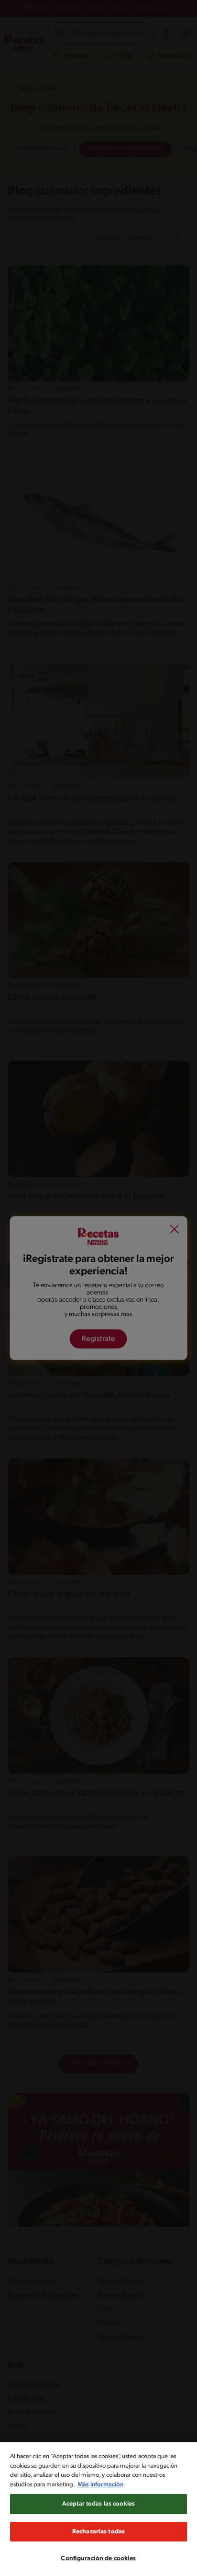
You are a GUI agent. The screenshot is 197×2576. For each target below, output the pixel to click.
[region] (98, 2509)
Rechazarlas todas (98, 2532)
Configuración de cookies (98, 2559)
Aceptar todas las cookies (98, 2504)
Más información (100, 2485)
